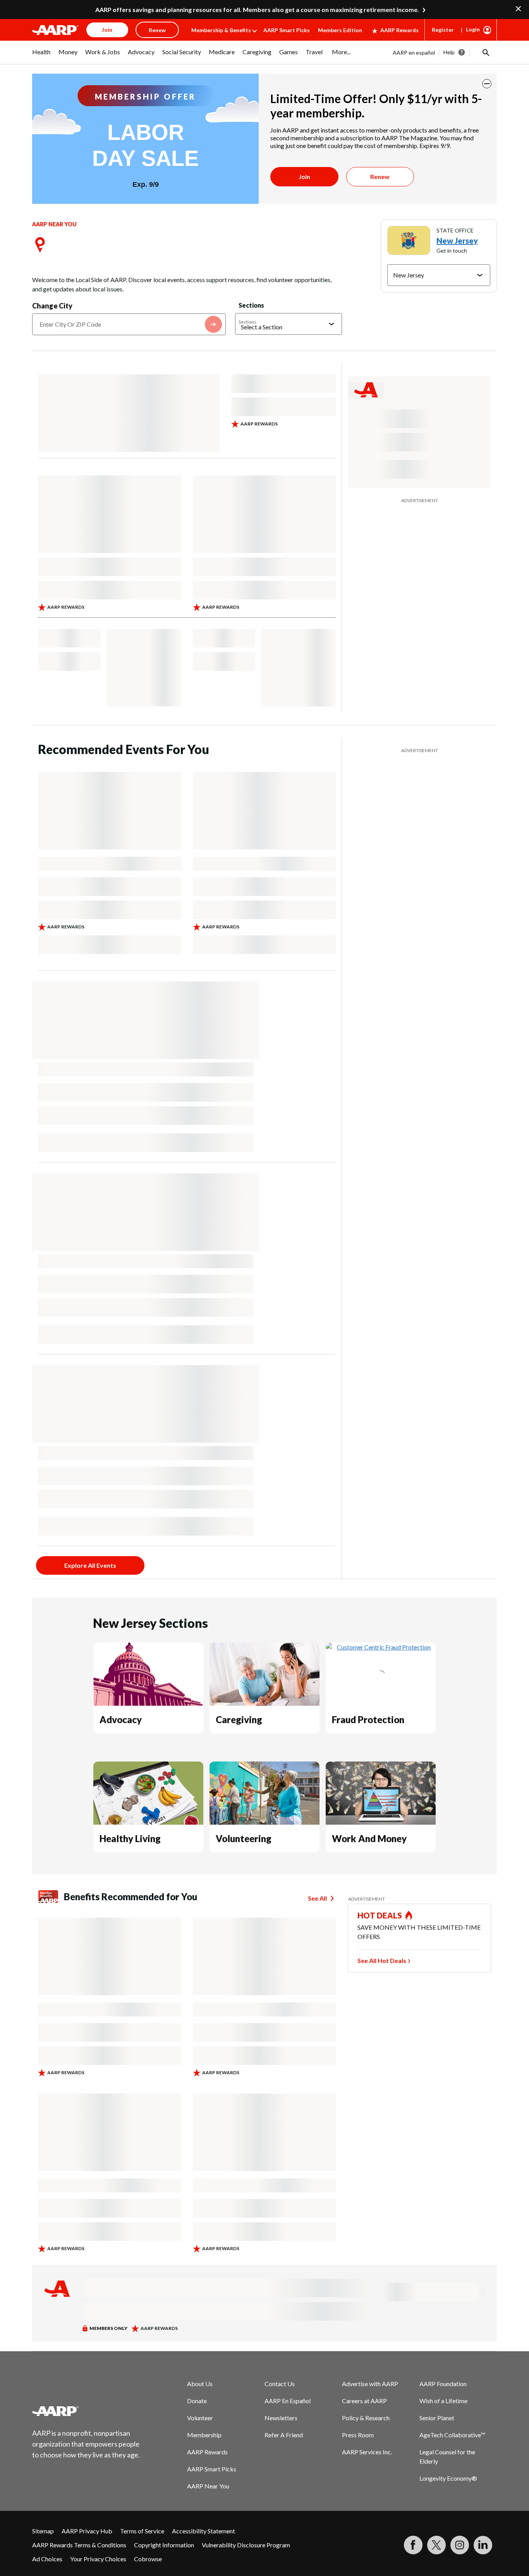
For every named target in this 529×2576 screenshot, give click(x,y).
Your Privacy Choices (98, 2559)
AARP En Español (288, 2401)
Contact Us (280, 2384)
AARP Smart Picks (287, 30)
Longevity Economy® (448, 2478)
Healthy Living (130, 1838)
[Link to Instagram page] (460, 2545)
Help (449, 52)
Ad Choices (47, 2559)
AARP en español (414, 53)
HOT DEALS (380, 1915)
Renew (380, 176)
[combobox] (129, 324)
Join (304, 176)
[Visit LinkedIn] (483, 2545)
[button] (485, 52)
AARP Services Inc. (367, 2452)
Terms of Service (142, 2531)
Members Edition (340, 30)
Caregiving (239, 1719)
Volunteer (200, 2418)
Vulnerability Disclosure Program (246, 2545)
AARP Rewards (399, 30)
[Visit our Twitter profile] (436, 2545)
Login (473, 29)
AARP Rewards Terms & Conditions (79, 2545)
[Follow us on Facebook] (413, 2545)
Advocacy (121, 1719)
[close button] (487, 84)
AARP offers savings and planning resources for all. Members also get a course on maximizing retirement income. (257, 9)
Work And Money (369, 1838)
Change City (52, 306)
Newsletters (281, 2418)
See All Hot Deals (382, 1960)
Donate (197, 2401)
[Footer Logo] (86, 2411)
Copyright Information (164, 2545)
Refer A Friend (284, 2435)
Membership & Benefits (221, 30)
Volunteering (244, 1838)
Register (443, 30)
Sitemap (43, 2531)
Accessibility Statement (204, 2531)
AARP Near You (208, 2486)
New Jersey (457, 241)
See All (317, 1898)
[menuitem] (41, 56)
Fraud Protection (368, 1719)
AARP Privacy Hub (87, 2531)
